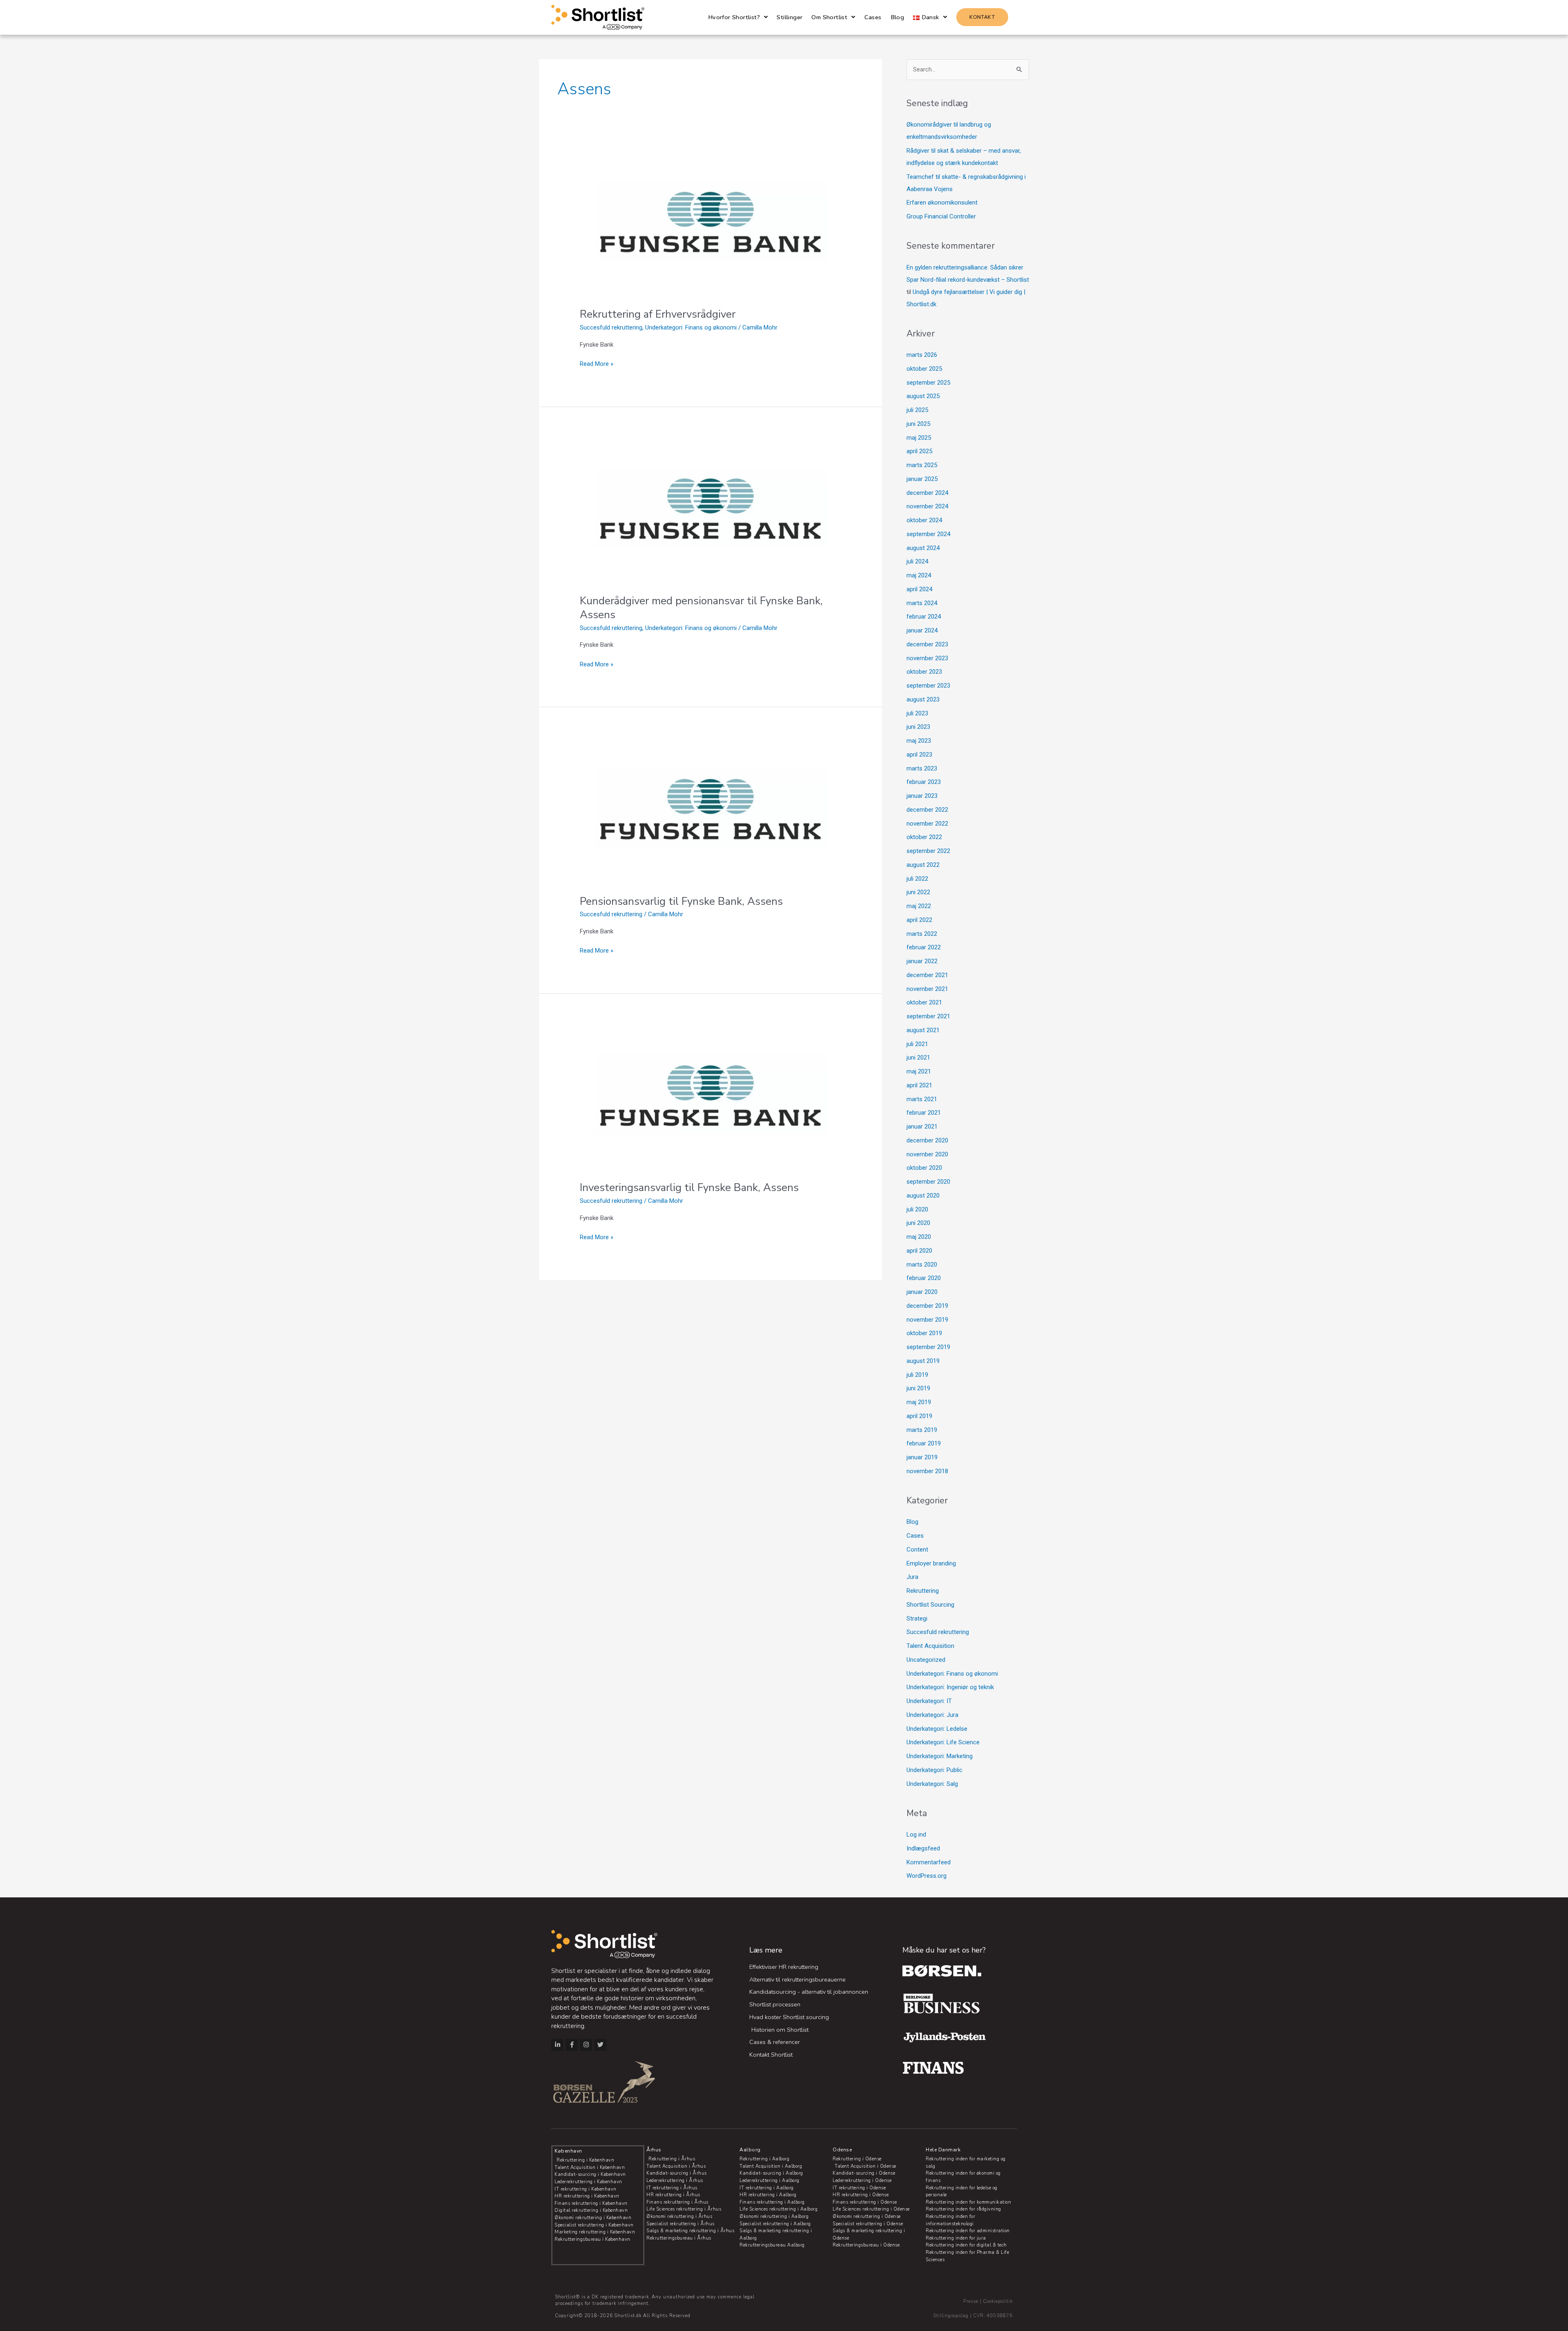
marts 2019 (922, 1430)
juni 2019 (918, 1388)
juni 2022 (918, 892)
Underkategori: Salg (932, 1784)
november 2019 (927, 1320)
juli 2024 (917, 561)
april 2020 (919, 1251)
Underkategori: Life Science (943, 1742)
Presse (971, 2301)
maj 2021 (919, 1071)
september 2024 (928, 534)
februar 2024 (924, 617)
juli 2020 (917, 1209)
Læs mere (766, 1950)
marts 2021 (922, 1099)
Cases (915, 1536)
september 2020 (928, 1182)
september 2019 (928, 1347)
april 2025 (919, 451)
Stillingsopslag (951, 2316)
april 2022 (919, 920)
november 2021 (927, 989)
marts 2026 (922, 355)
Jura (912, 1577)
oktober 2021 (924, 1002)
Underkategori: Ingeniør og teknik (950, 1687)
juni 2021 (918, 1058)
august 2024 (923, 548)
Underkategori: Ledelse (937, 1729)
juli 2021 (917, 1044)
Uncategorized (926, 1660)
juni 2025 (918, 424)
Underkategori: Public (934, 1770)
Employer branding (931, 1563)
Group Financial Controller (941, 216)
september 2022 (928, 851)
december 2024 (927, 493)
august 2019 (923, 1361)
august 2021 (923, 1030)
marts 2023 (922, 768)
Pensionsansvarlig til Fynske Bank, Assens (681, 901)
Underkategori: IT (929, 1701)
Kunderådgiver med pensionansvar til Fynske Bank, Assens (701, 608)
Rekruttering (923, 1591)
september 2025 (928, 383)
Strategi (917, 1619)
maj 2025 (919, 438)
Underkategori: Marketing (940, 1756)
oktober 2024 (924, 520)
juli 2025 (917, 410)
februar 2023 (924, 782)
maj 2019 (919, 1402)
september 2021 (928, 1016)
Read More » (597, 363)
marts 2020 (922, 1265)
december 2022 (927, 810)
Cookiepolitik (998, 2301)
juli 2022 (917, 879)
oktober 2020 (924, 1168)
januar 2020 (922, 1292)
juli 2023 (917, 713)
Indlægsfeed (923, 1848)
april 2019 (919, 1416)
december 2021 (927, 975)
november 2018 (927, 1471)
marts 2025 (922, 465)
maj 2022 (919, 906)
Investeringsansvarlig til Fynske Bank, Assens (689, 1188)
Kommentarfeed (929, 1862)
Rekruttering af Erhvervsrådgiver (658, 314)
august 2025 (923, 396)
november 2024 (927, 506)
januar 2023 (922, 796)
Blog (912, 1522)
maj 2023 (919, 741)
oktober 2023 (924, 672)
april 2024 (919, 589)
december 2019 (927, 1306)
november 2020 (927, 1154)
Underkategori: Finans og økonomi (691, 327)
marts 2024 (922, 603)
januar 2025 (922, 479)
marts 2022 (922, 934)
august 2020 (923, 1196)
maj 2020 (919, 1237)
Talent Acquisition (930, 1646)
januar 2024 (922, 630)
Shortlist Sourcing (930, 1605)
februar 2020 (924, 1278)
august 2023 (923, 699)
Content (917, 1550)
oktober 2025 (924, 369)
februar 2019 (924, 1443)
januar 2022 (922, 961)
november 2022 (927, 824)
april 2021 (919, 1085)
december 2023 (927, 644)
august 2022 (923, 865)
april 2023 (919, 755)
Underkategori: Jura (932, 1715)
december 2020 (927, 1140)
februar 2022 (924, 947)
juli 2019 (917, 1375)
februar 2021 (924, 1113)
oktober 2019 (924, 1333)
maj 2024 (919, 575)
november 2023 (927, 658)
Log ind (916, 1835)
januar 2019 (922, 1457)
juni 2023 (918, 727)
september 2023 (928, 686)
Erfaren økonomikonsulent (942, 203)
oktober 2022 (924, 837)
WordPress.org (927, 1876)
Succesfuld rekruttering (611, 327)
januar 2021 (922, 1127)
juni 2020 (918, 1223)
